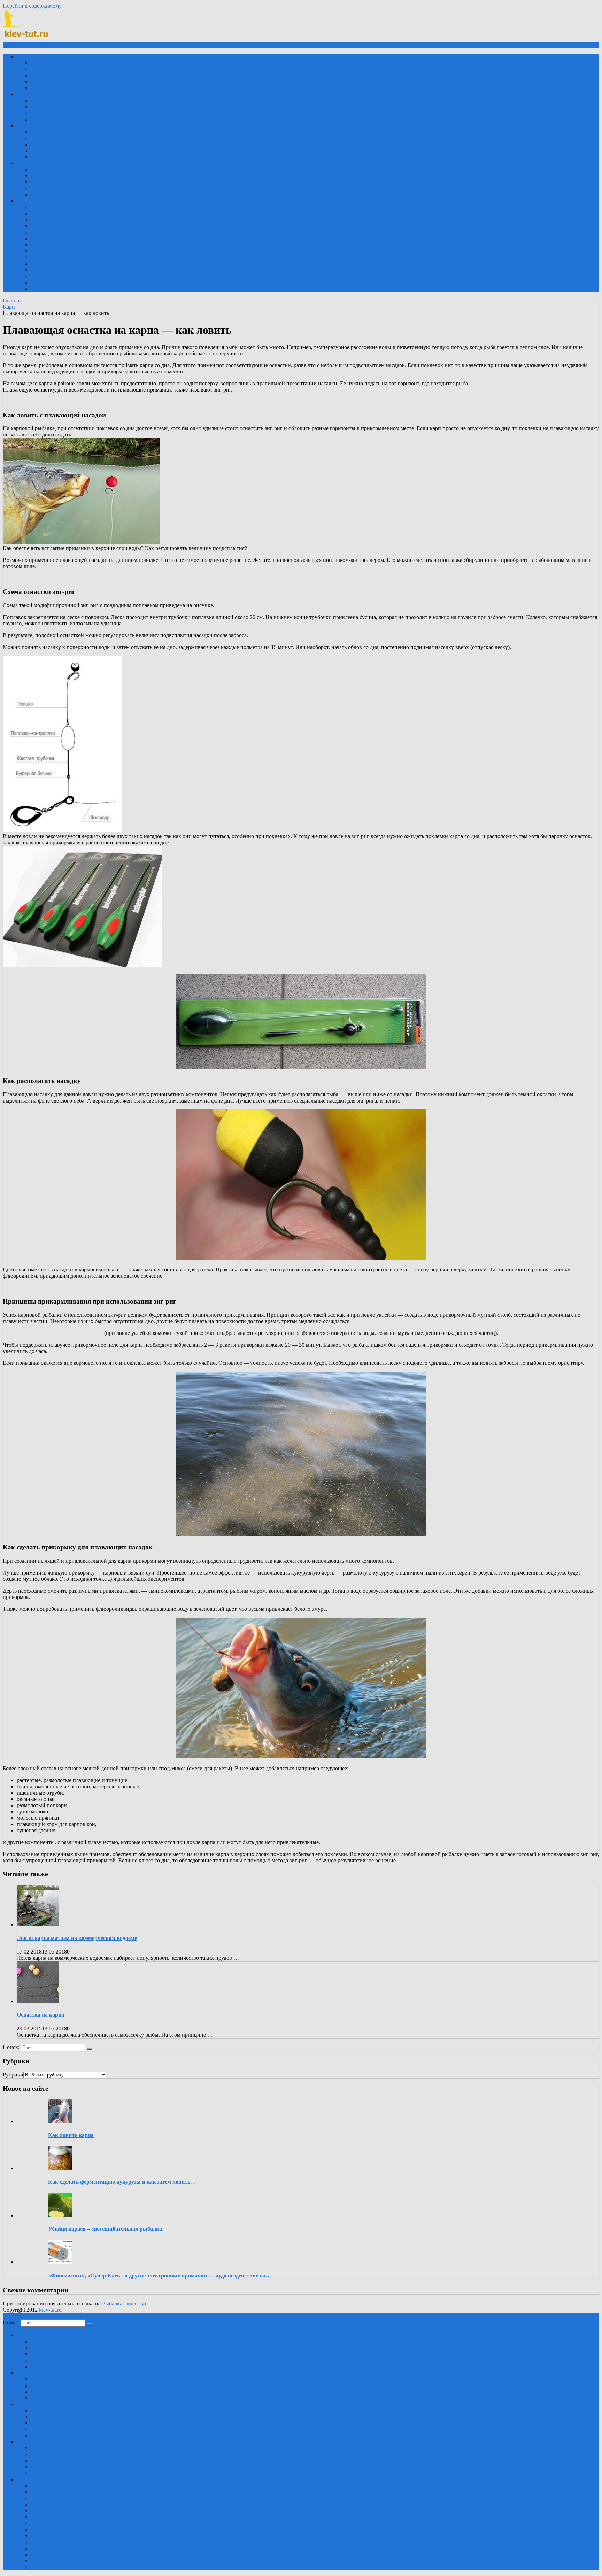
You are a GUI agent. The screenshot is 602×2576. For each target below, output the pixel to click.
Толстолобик (46, 88)
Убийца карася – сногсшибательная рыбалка (105, 2229)
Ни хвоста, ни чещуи (56, 226)
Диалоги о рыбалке (54, 220)
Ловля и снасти (35, 163)
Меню (16, 45)
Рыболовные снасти (55, 176)
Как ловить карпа (71, 2135)
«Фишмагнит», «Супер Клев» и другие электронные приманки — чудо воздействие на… (160, 2276)
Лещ (36, 75)
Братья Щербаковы (53, 213)
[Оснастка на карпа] (38, 2001)
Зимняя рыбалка (50, 157)
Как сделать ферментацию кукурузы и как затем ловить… (122, 2182)
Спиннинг (43, 138)
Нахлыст (41, 151)
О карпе (40, 257)
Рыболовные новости (56, 188)
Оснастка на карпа (40, 2015)
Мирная (26, 57)
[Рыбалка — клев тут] (28, 38)
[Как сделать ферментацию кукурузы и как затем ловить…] (60, 2168)
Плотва (39, 82)
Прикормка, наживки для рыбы (68, 169)
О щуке (40, 264)
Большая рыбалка (51, 207)
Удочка (39, 132)
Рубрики (13, 2075)
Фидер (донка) (48, 144)
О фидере (42, 282)
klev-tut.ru (50, 2310)
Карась (39, 69)
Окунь (38, 113)
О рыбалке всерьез (53, 232)
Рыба (37, 195)
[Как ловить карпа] (60, 2121)
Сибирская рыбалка (54, 245)
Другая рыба (46, 270)
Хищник (27, 94)
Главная (12, 300)
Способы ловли (35, 126)
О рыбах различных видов (62, 119)
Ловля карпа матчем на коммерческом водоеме (77, 1938)
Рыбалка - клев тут (124, 2303)
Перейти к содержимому (32, 6)
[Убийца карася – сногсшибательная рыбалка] (60, 2215)
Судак (38, 107)
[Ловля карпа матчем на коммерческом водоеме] (38, 1924)
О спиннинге (47, 276)
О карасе (41, 251)
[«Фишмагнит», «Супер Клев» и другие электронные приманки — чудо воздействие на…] (60, 2262)
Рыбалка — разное (53, 182)
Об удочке (43, 289)
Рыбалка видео (34, 201)
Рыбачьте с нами (50, 238)
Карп (37, 63)
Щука (37, 100)
